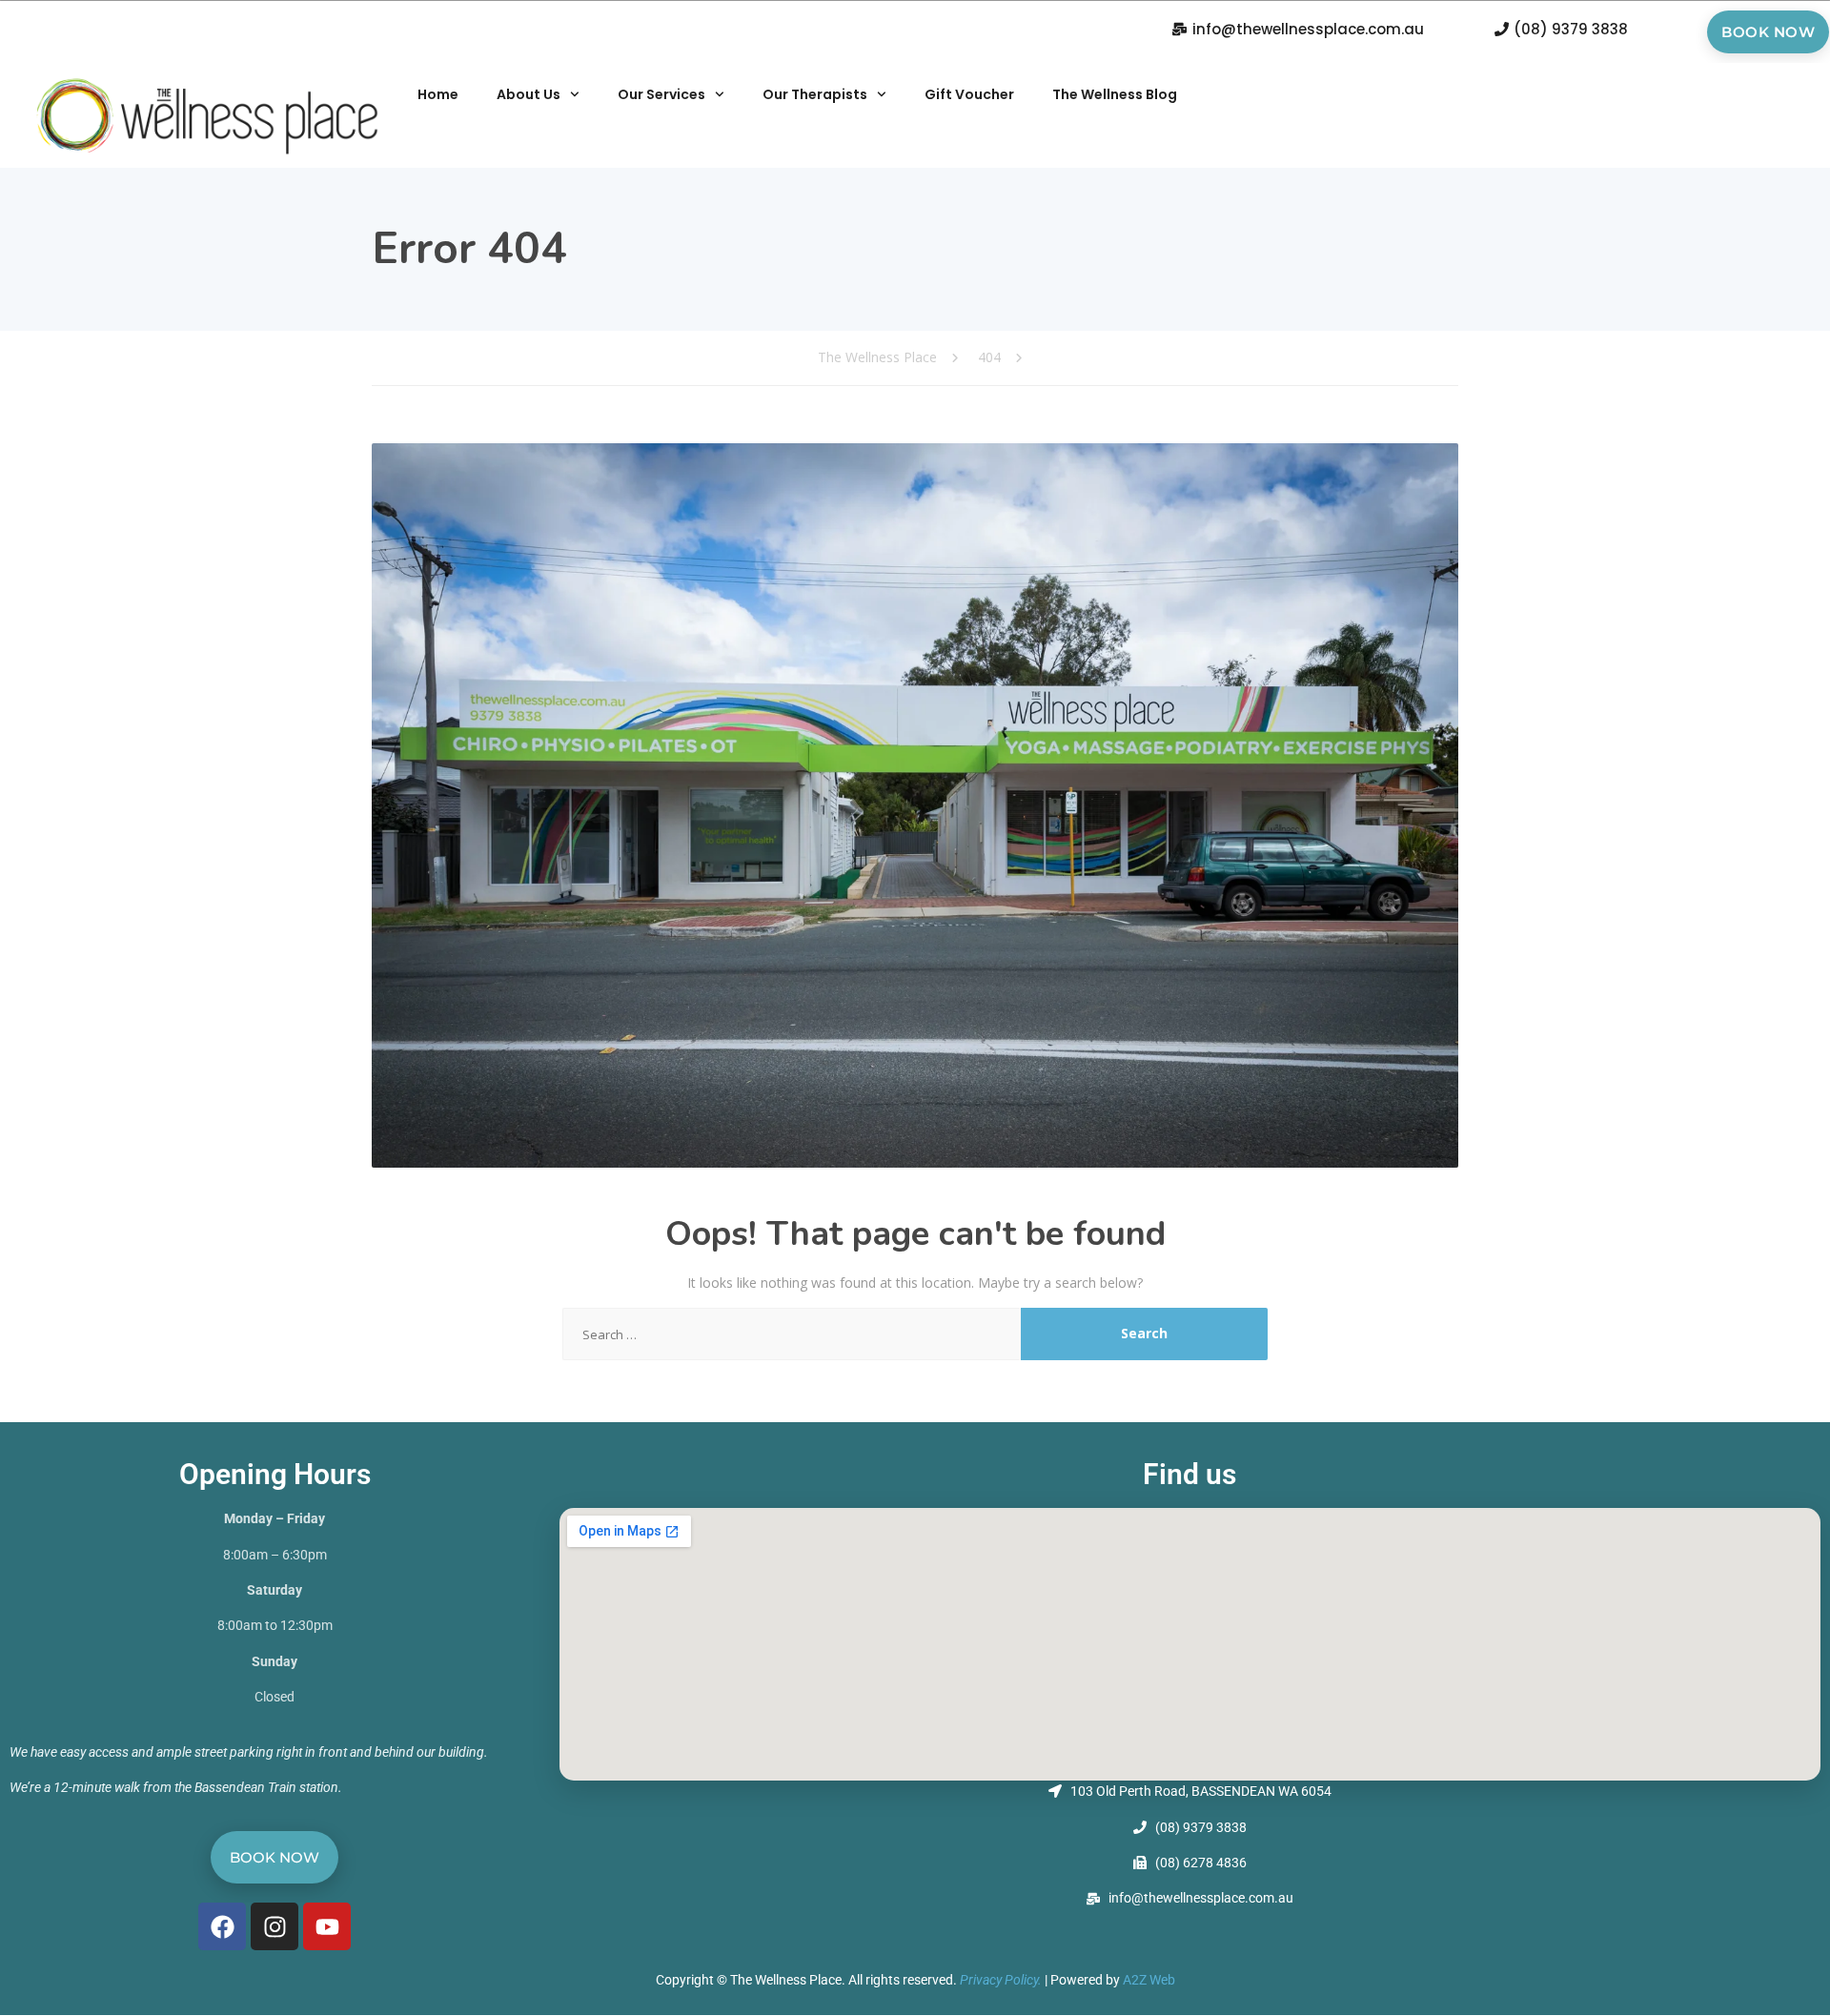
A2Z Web (1149, 1980)
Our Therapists (815, 94)
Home (438, 94)
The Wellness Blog (1115, 94)
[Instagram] (274, 1926)
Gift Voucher (969, 94)
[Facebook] (222, 1926)
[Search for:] (792, 1334)
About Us (529, 94)
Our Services (661, 94)
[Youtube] (327, 1926)
